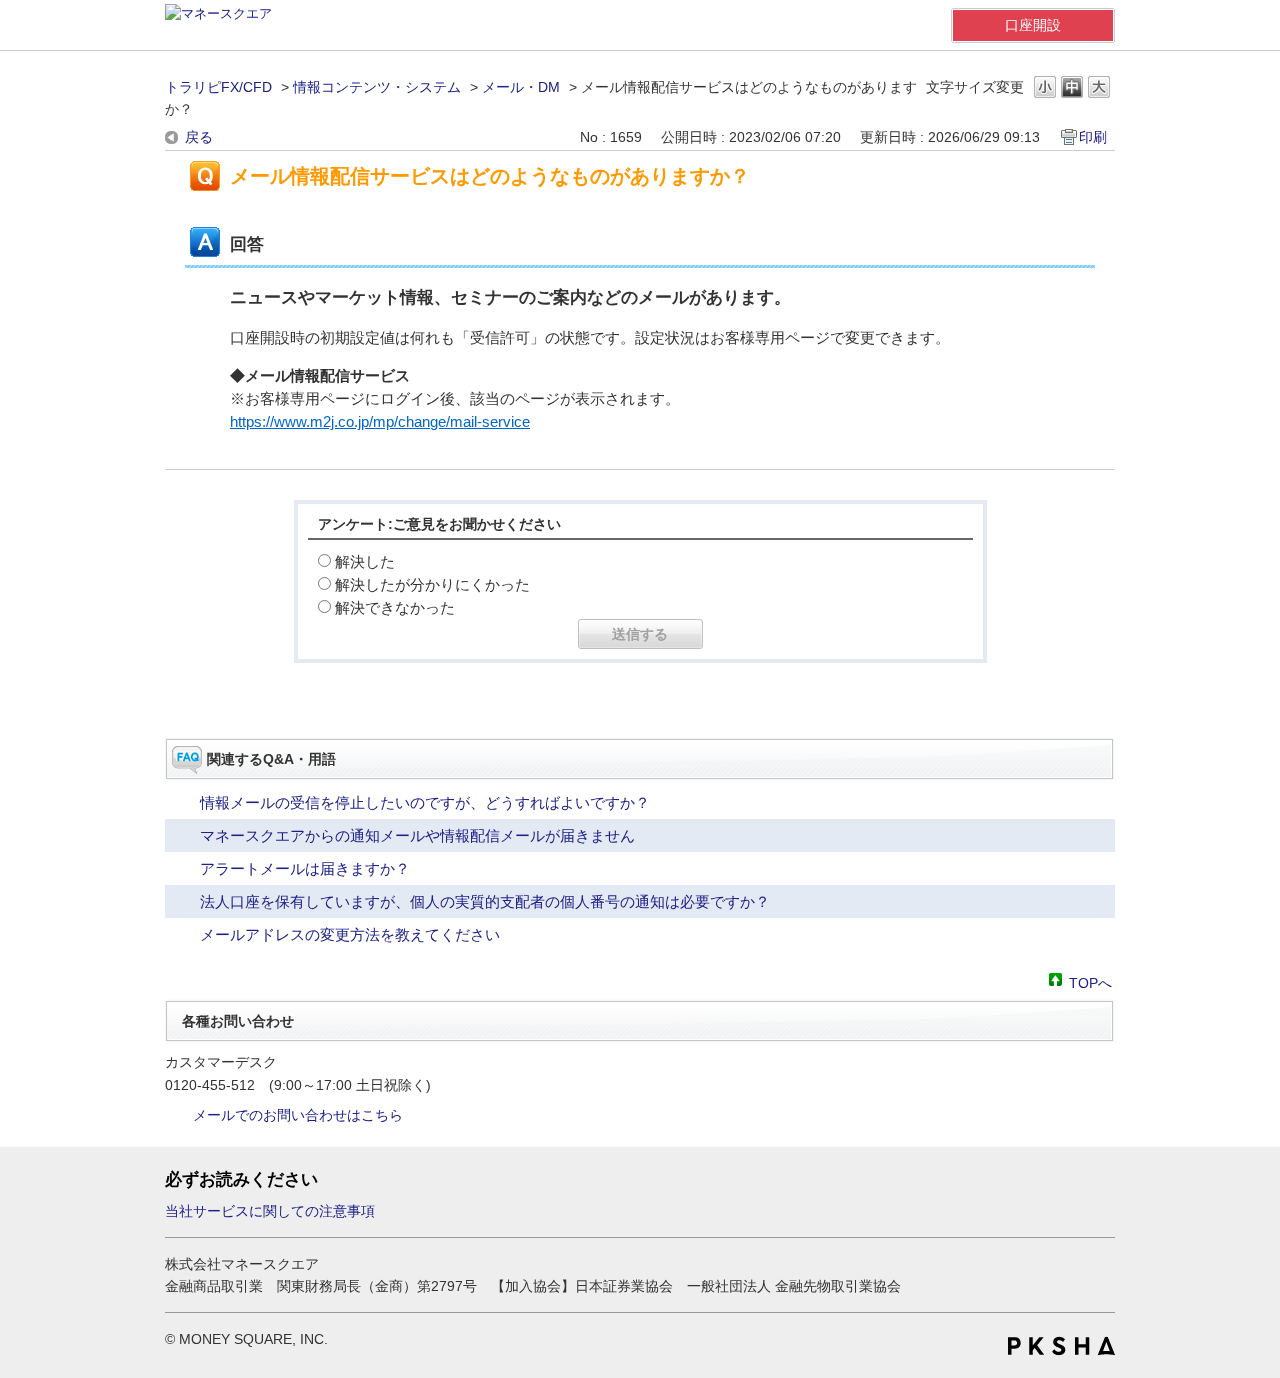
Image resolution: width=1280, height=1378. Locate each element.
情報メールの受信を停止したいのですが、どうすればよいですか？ (425, 802)
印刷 (1093, 137)
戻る (199, 137)
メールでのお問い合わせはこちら (298, 1115)
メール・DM (521, 87)
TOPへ (1090, 981)
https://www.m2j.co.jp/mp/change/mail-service (380, 421)
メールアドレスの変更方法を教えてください (350, 934)
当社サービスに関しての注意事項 (270, 1211)
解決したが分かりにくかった (432, 584)
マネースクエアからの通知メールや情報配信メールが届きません (417, 835)
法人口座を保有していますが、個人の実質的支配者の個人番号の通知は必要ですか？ (485, 901)
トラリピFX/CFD (218, 87)
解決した (365, 561)
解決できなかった (395, 607)
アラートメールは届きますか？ (305, 868)
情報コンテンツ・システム (377, 87)
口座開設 (1033, 25)
